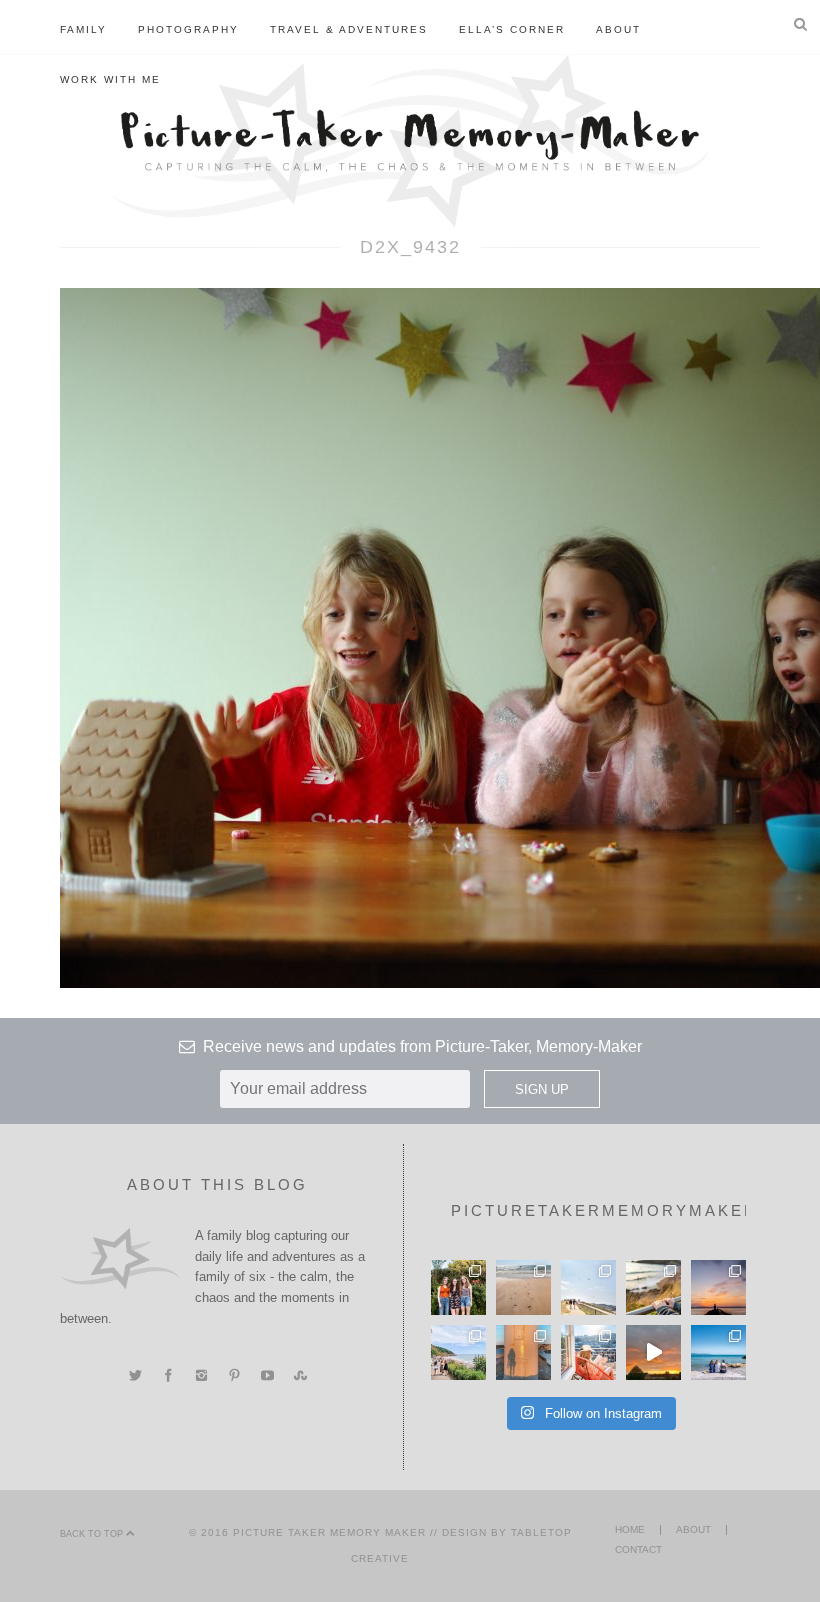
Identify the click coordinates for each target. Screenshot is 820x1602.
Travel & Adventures (349, 29)
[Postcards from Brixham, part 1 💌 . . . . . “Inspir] (718, 1352)
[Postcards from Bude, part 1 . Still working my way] (588, 1287)
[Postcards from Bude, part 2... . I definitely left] (523, 1287)
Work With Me (110, 79)
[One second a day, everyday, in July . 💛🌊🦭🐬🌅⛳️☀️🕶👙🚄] (653, 1352)
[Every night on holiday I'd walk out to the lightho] (523, 1352)
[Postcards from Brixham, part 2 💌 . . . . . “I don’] (458, 1352)
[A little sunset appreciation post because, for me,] (718, 1287)
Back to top (93, 1534)
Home (630, 1529)
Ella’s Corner (512, 29)
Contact (638, 1549)
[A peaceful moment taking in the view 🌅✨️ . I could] (653, 1287)
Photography (188, 29)
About (618, 29)
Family (83, 29)
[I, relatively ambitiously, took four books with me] (588, 1352)
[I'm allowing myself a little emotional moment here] (458, 1287)
